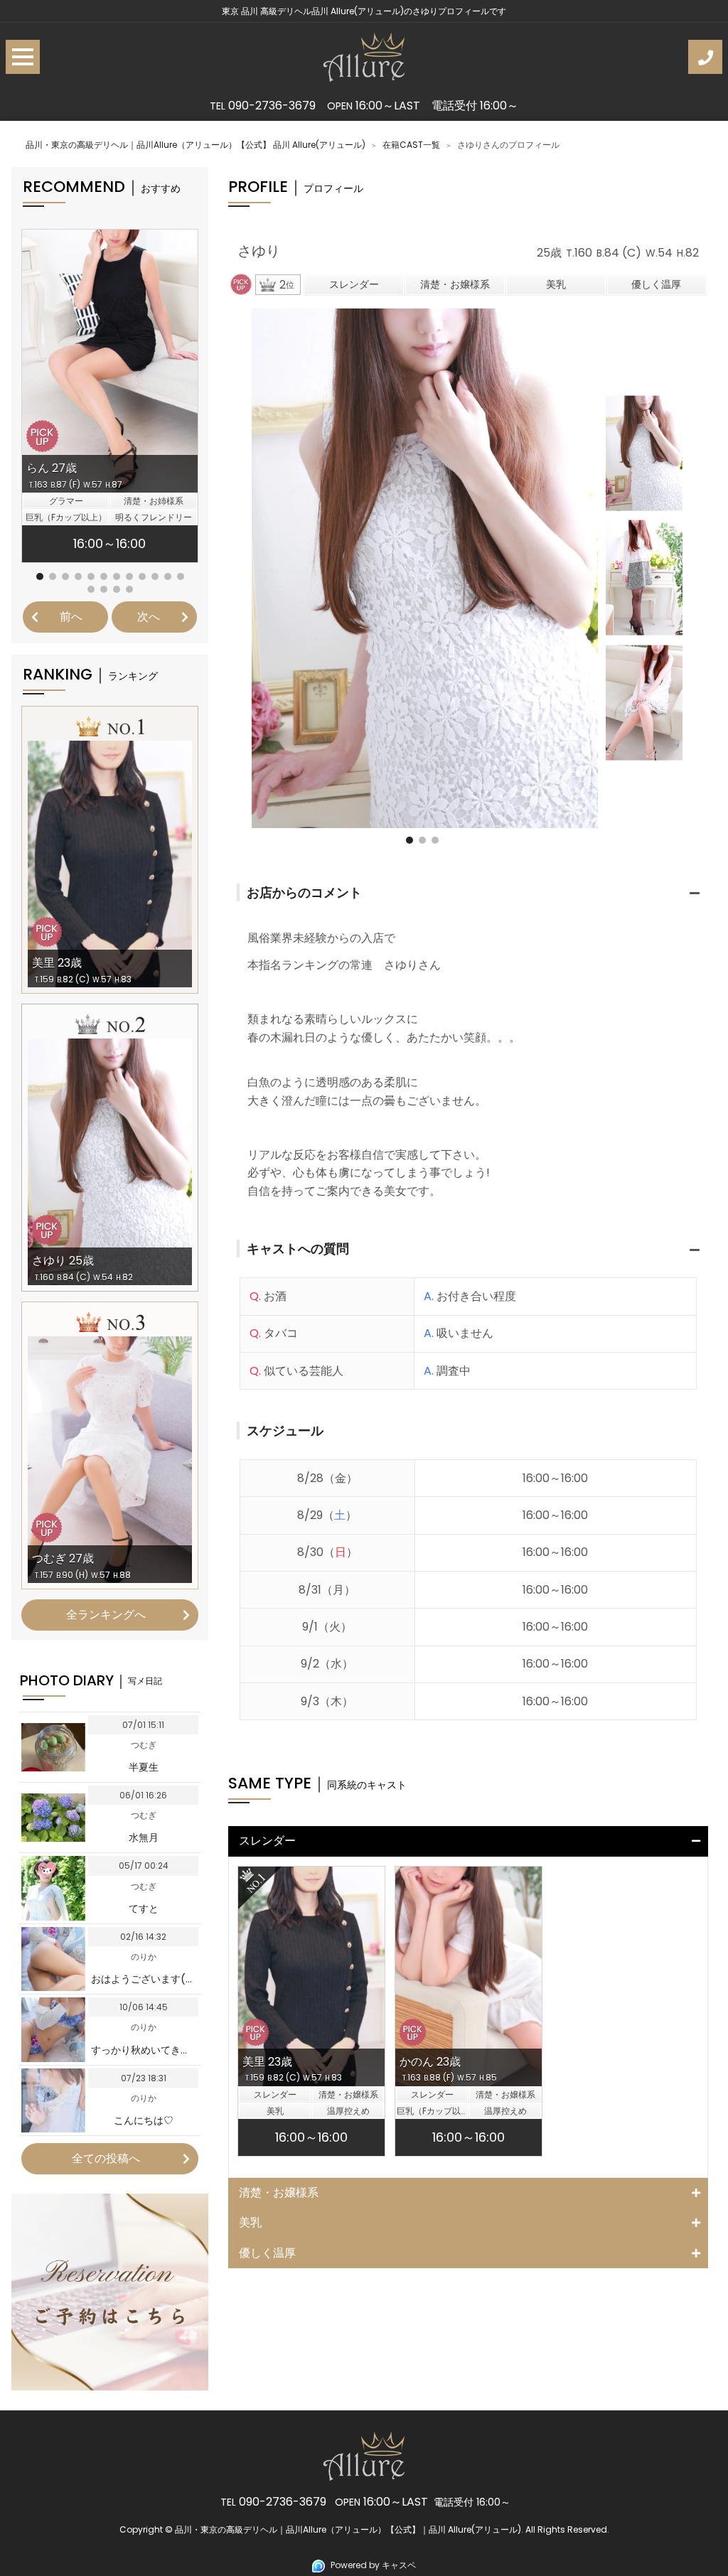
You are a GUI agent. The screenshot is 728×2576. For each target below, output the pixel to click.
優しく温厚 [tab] (267, 2253)
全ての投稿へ (106, 2158)
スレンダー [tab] (273, 1841)
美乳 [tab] (250, 2222)
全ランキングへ (106, 1615)
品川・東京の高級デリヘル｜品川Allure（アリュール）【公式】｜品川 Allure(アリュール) (348, 2529)
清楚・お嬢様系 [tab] (279, 2193)
